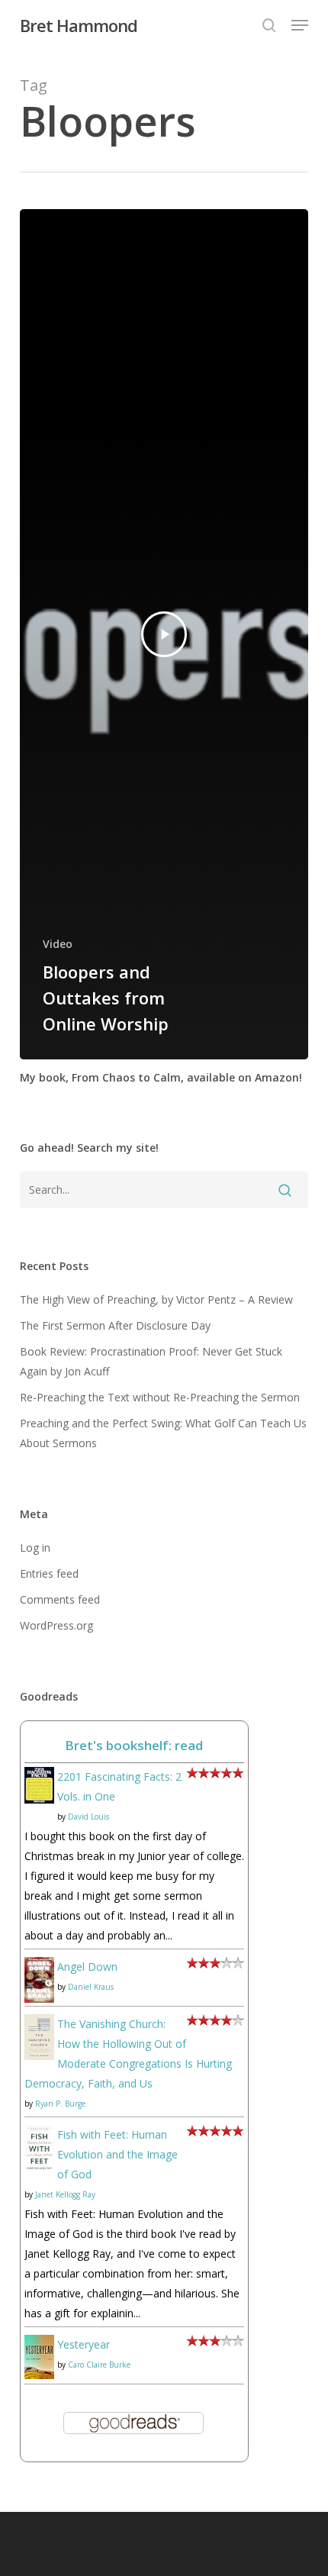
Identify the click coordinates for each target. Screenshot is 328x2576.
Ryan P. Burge (60, 2104)
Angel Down (87, 1967)
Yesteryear (84, 2344)
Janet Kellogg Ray (65, 2194)
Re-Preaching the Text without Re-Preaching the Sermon (160, 1397)
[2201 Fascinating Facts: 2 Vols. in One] (39, 1811)
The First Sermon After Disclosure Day (115, 1325)
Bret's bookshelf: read (134, 1745)
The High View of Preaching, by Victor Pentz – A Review (156, 1299)
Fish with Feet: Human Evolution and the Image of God (117, 2154)
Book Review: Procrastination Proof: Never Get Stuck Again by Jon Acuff (151, 1361)
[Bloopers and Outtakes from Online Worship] (164, 634)
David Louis (88, 1817)
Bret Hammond (79, 25)
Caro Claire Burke (99, 2365)
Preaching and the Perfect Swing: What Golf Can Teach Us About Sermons (163, 1433)
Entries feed (49, 1573)
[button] (300, 25)
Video (58, 944)
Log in (35, 1548)
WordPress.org (56, 1625)
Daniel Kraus (91, 1987)
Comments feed (60, 1599)
